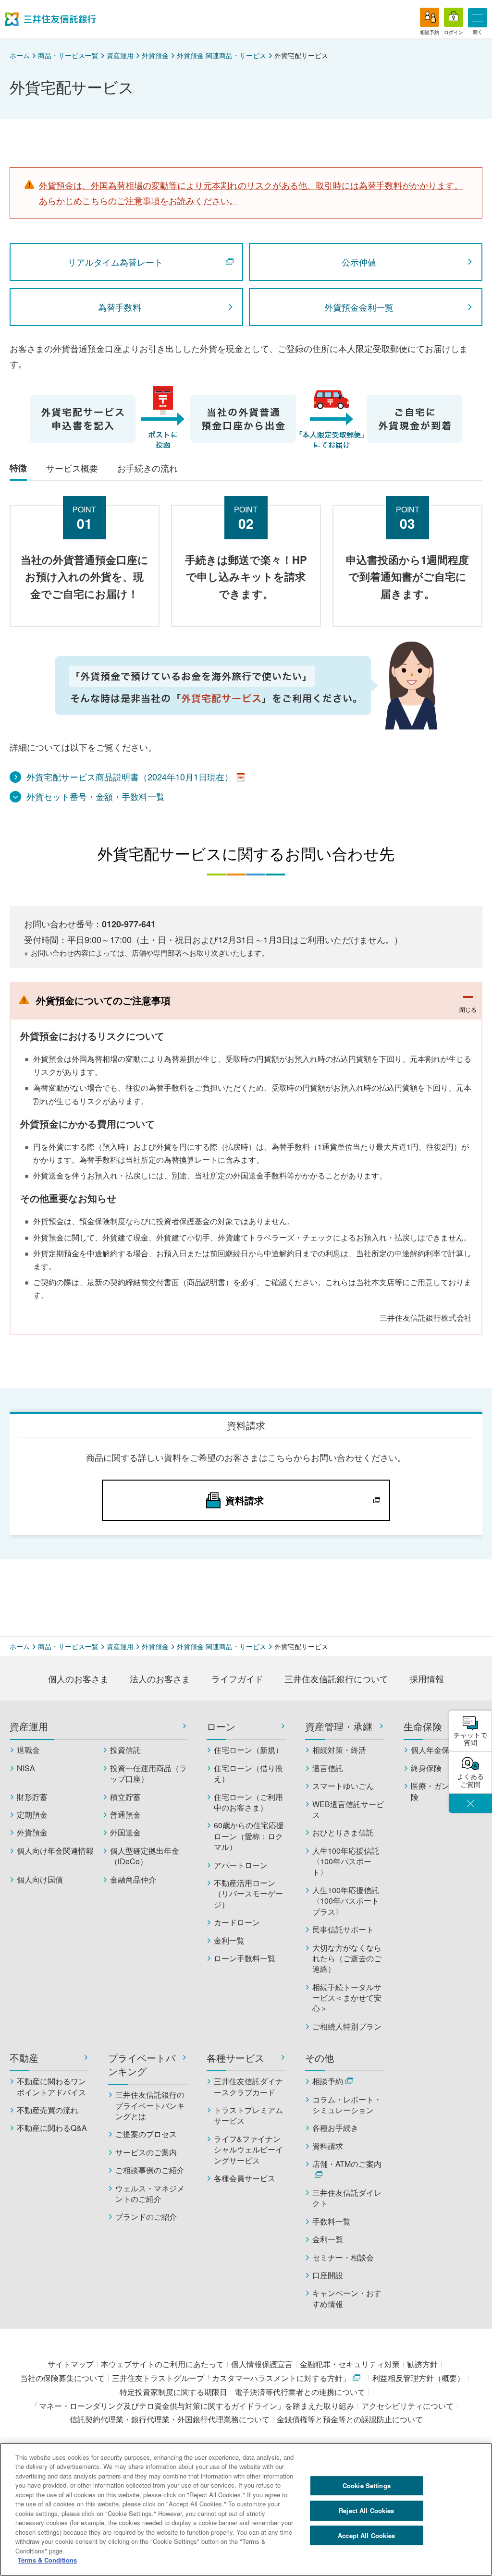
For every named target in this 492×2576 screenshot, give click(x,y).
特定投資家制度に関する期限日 (173, 2392)
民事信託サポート (343, 1930)
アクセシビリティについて (407, 2406)
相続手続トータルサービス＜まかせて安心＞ (347, 1998)
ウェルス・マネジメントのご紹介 (150, 2194)
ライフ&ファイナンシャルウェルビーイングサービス (248, 2150)
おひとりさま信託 (343, 1833)
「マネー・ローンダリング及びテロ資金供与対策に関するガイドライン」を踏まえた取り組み (193, 2406)
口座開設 (328, 2275)
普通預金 (125, 1815)
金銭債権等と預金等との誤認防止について (350, 2419)
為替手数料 (120, 307)
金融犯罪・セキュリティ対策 (350, 2364)
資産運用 (120, 55)
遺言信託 (328, 1768)
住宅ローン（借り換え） (248, 1774)
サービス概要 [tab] (72, 468)
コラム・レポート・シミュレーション (347, 2105)
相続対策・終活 (339, 1750)
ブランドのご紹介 (146, 2217)
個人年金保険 (434, 1750)
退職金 (28, 1750)
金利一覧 (229, 1941)
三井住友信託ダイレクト (347, 2198)
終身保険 (426, 1768)
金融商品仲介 (133, 1880)
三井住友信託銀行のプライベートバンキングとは (150, 2106)
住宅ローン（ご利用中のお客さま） (248, 1802)
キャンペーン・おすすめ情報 (347, 2298)
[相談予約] (430, 17)
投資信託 (125, 1750)
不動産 (24, 2058)
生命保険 (423, 1726)
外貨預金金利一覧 (359, 307)
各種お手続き (335, 2128)
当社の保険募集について (62, 2378)
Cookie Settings (367, 2485)
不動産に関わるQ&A (52, 2128)
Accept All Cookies (366, 2535)
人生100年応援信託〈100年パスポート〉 (346, 1862)
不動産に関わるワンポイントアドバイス (51, 2087)
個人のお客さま (78, 1678)
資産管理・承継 (339, 1726)
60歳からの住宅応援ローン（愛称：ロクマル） (249, 1836)
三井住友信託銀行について (336, 1678)
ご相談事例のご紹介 (150, 2170)
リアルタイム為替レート (115, 262)
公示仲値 (359, 262)
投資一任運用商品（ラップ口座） (148, 1774)
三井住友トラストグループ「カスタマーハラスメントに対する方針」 (231, 2378)
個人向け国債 (40, 1880)
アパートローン (241, 1865)
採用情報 (427, 1678)
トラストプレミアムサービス (248, 2115)
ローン (221, 1726)
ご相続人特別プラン (347, 2027)
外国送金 (125, 1833)
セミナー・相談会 (343, 2258)
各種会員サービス (245, 2178)
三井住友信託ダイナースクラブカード (248, 2087)
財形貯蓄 (32, 1797)
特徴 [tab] (18, 468)
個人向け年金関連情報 (55, 1851)
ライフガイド (237, 1678)
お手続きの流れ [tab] (148, 468)
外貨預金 (155, 55)
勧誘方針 (422, 2364)
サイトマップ (71, 2364)
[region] (246, 2509)
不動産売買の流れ (48, 2110)
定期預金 (32, 1815)
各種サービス (235, 2058)
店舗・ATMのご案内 (347, 2164)
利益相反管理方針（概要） (418, 2378)
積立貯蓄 (125, 1797)
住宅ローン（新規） (248, 1750)
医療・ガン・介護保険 (445, 1791)
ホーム (20, 55)
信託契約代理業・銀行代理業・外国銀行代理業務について (170, 2419)
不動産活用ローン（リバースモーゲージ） (248, 1894)
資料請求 (328, 2146)
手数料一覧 (332, 2222)
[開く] (478, 18)
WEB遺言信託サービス (348, 1810)
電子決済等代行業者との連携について (300, 2392)
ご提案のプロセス (146, 2134)
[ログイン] (454, 17)
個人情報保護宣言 (262, 2364)
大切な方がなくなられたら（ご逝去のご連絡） (347, 1959)
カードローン (237, 1922)
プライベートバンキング (142, 2065)
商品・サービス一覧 (68, 55)
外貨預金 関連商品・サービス (221, 55)
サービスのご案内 (146, 2152)
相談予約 (328, 2081)
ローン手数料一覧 (245, 1958)
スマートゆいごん (343, 1786)
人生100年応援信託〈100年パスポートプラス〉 (346, 1901)
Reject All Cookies (366, 2510)
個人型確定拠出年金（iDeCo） (145, 1856)
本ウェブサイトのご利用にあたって (162, 2364)
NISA (26, 1768)
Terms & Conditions (47, 2560)
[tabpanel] (246, 642)
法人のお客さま (160, 1678)
